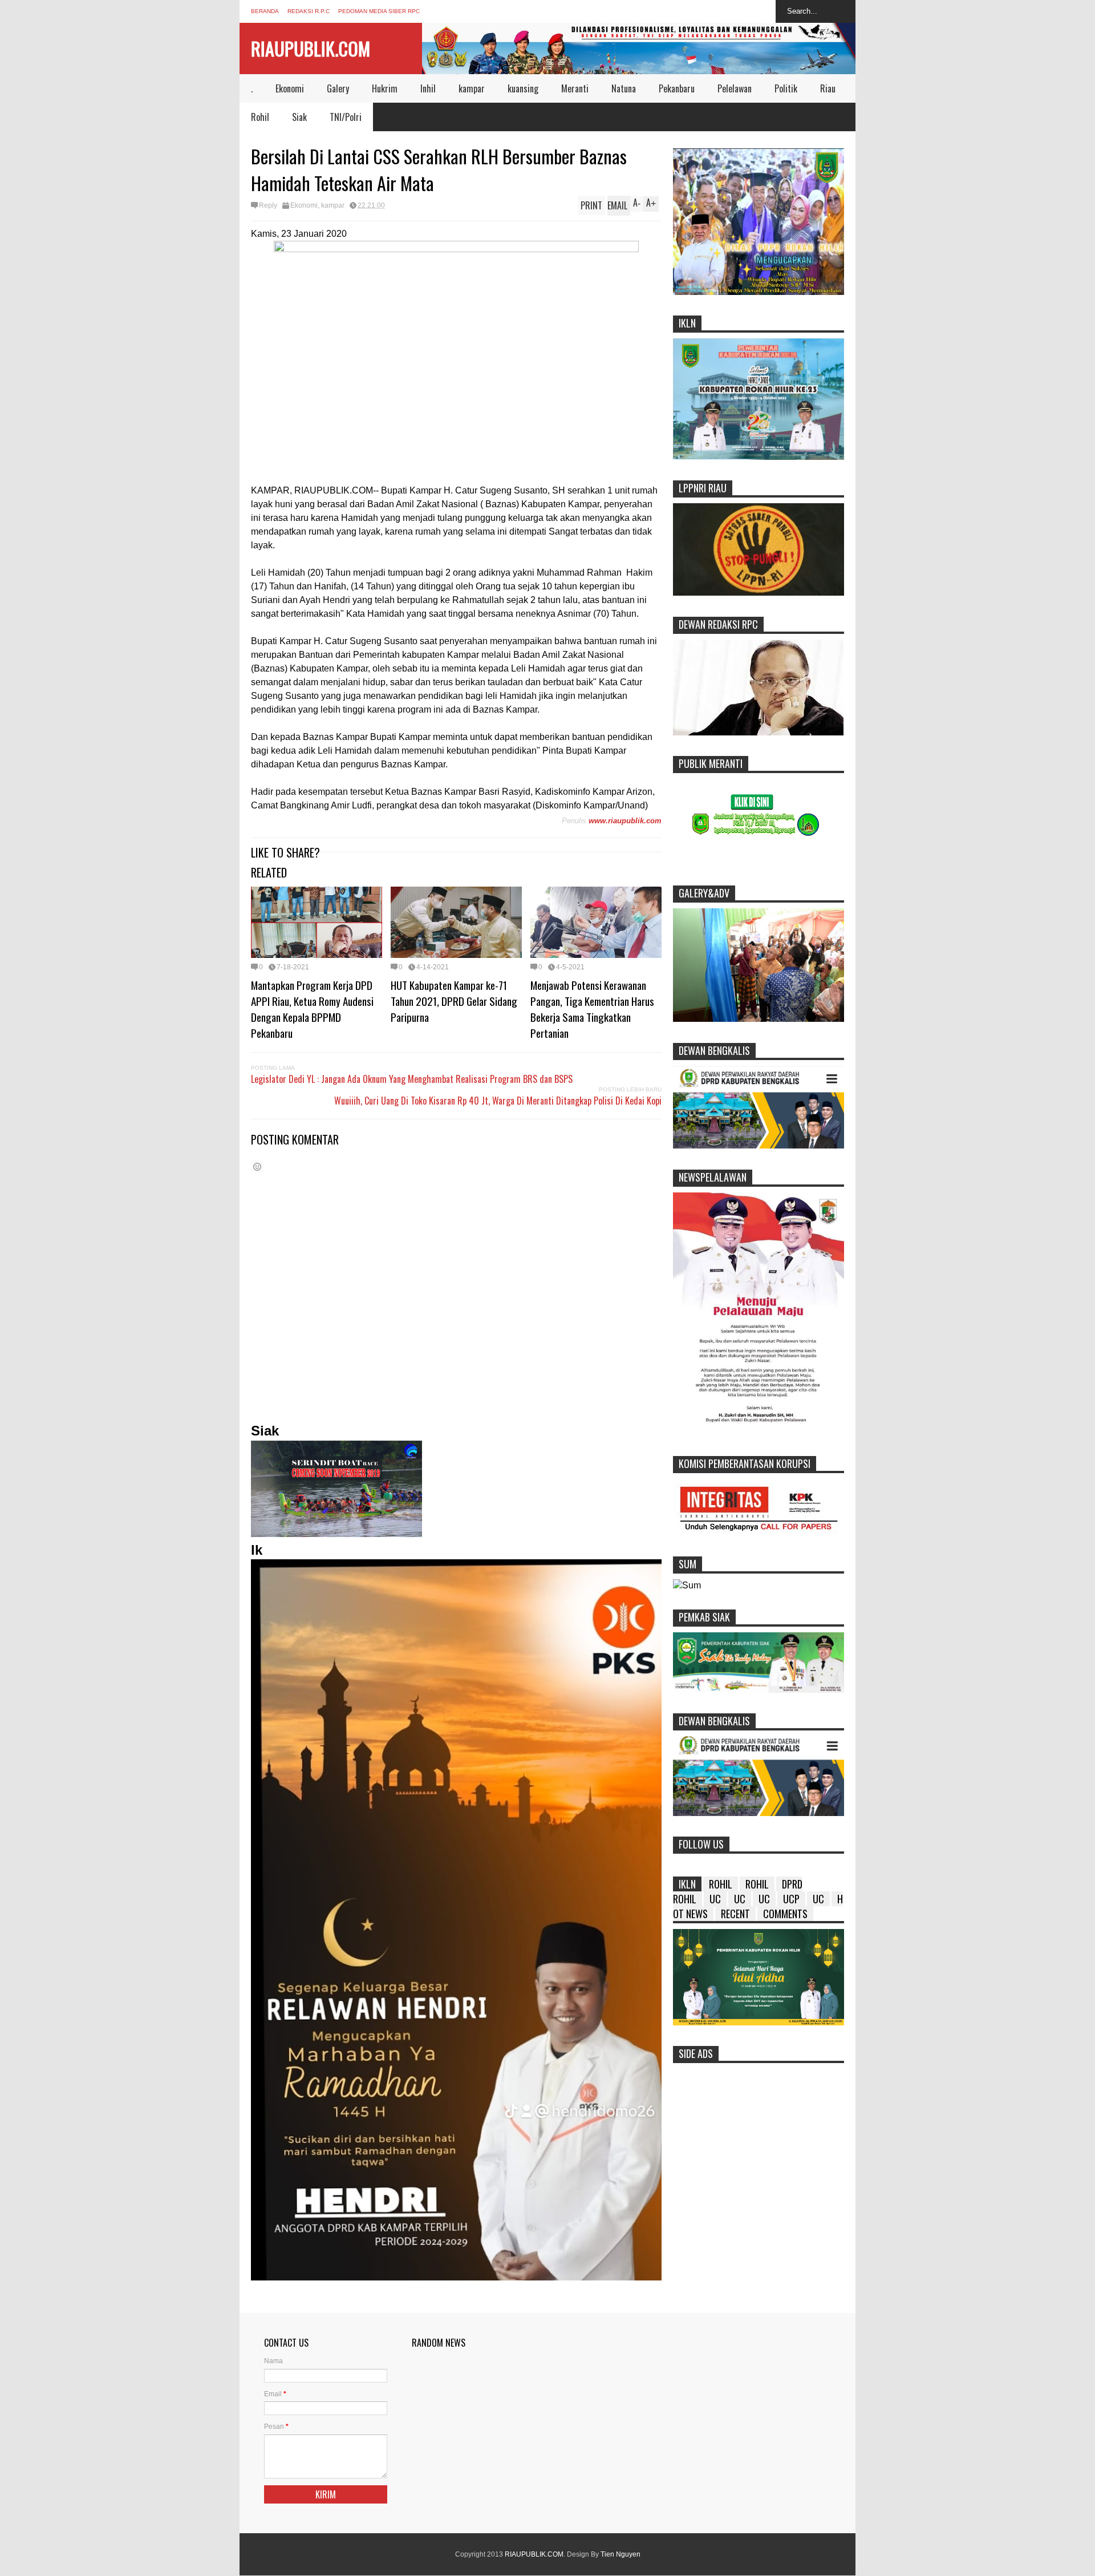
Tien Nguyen (620, 2554)
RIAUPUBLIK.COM (311, 48)
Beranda (265, 11)
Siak (299, 117)
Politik (786, 88)
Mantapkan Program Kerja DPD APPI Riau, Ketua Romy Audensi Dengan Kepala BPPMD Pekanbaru (312, 1009)
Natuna (624, 88)
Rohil (260, 117)
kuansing (523, 88)
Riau (828, 88)
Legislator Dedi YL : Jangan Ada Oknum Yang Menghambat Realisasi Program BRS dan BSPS (412, 1079)
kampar (472, 88)
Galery (338, 88)
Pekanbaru (677, 88)
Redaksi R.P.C (309, 11)
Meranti (575, 88)
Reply (268, 205)
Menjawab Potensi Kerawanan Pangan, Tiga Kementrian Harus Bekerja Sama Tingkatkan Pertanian (592, 1009)
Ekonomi (290, 88)
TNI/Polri (346, 117)
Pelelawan (735, 88)
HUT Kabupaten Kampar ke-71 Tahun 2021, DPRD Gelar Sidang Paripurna (454, 1001)
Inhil (428, 88)
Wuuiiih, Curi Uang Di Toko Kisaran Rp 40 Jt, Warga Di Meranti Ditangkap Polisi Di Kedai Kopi (498, 1101)
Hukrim (385, 88)
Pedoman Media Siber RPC (379, 11)
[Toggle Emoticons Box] (257, 1166)
